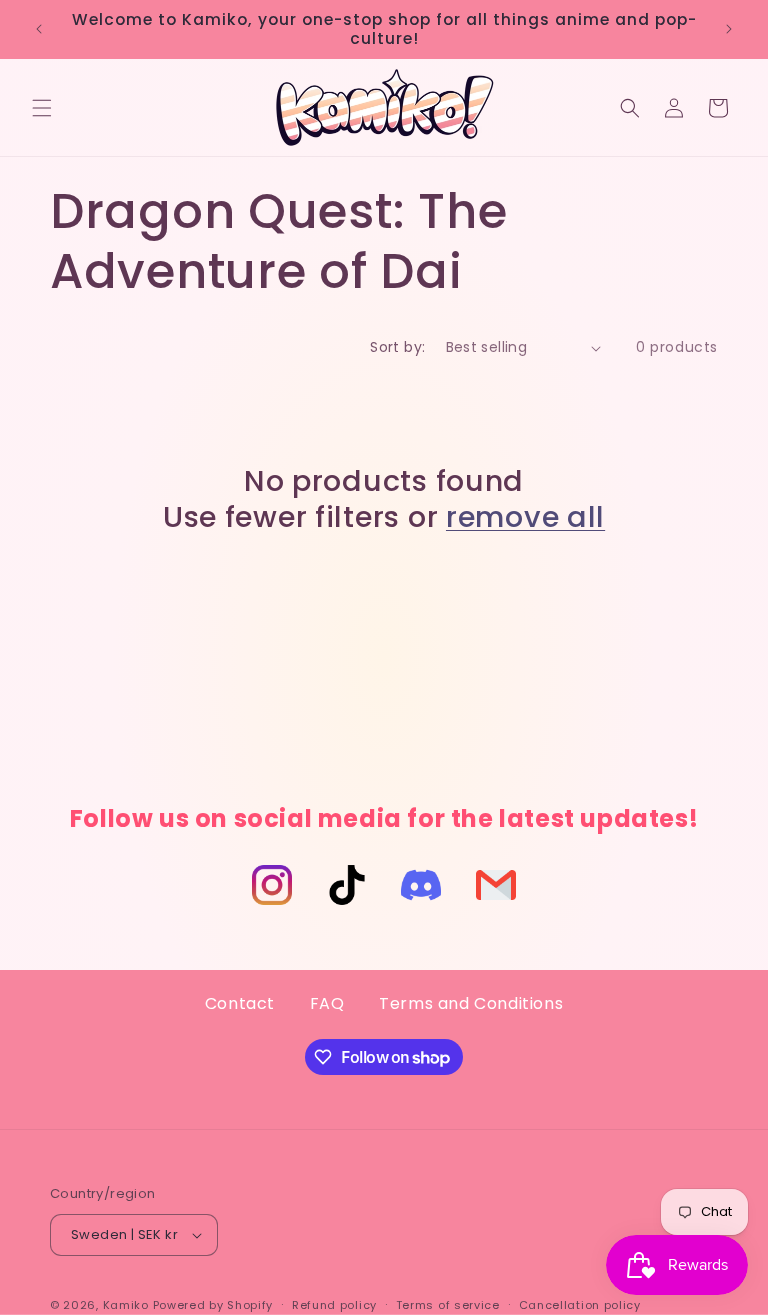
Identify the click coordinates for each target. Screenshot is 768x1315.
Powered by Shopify (213, 1305)
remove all (525, 517)
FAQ (327, 1003)
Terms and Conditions (471, 1003)
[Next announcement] (729, 29)
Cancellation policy (580, 1305)
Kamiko (126, 1305)
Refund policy (334, 1305)
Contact (240, 1003)
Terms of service (448, 1305)
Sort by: (397, 347)
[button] (42, 108)
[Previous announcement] (39, 29)
